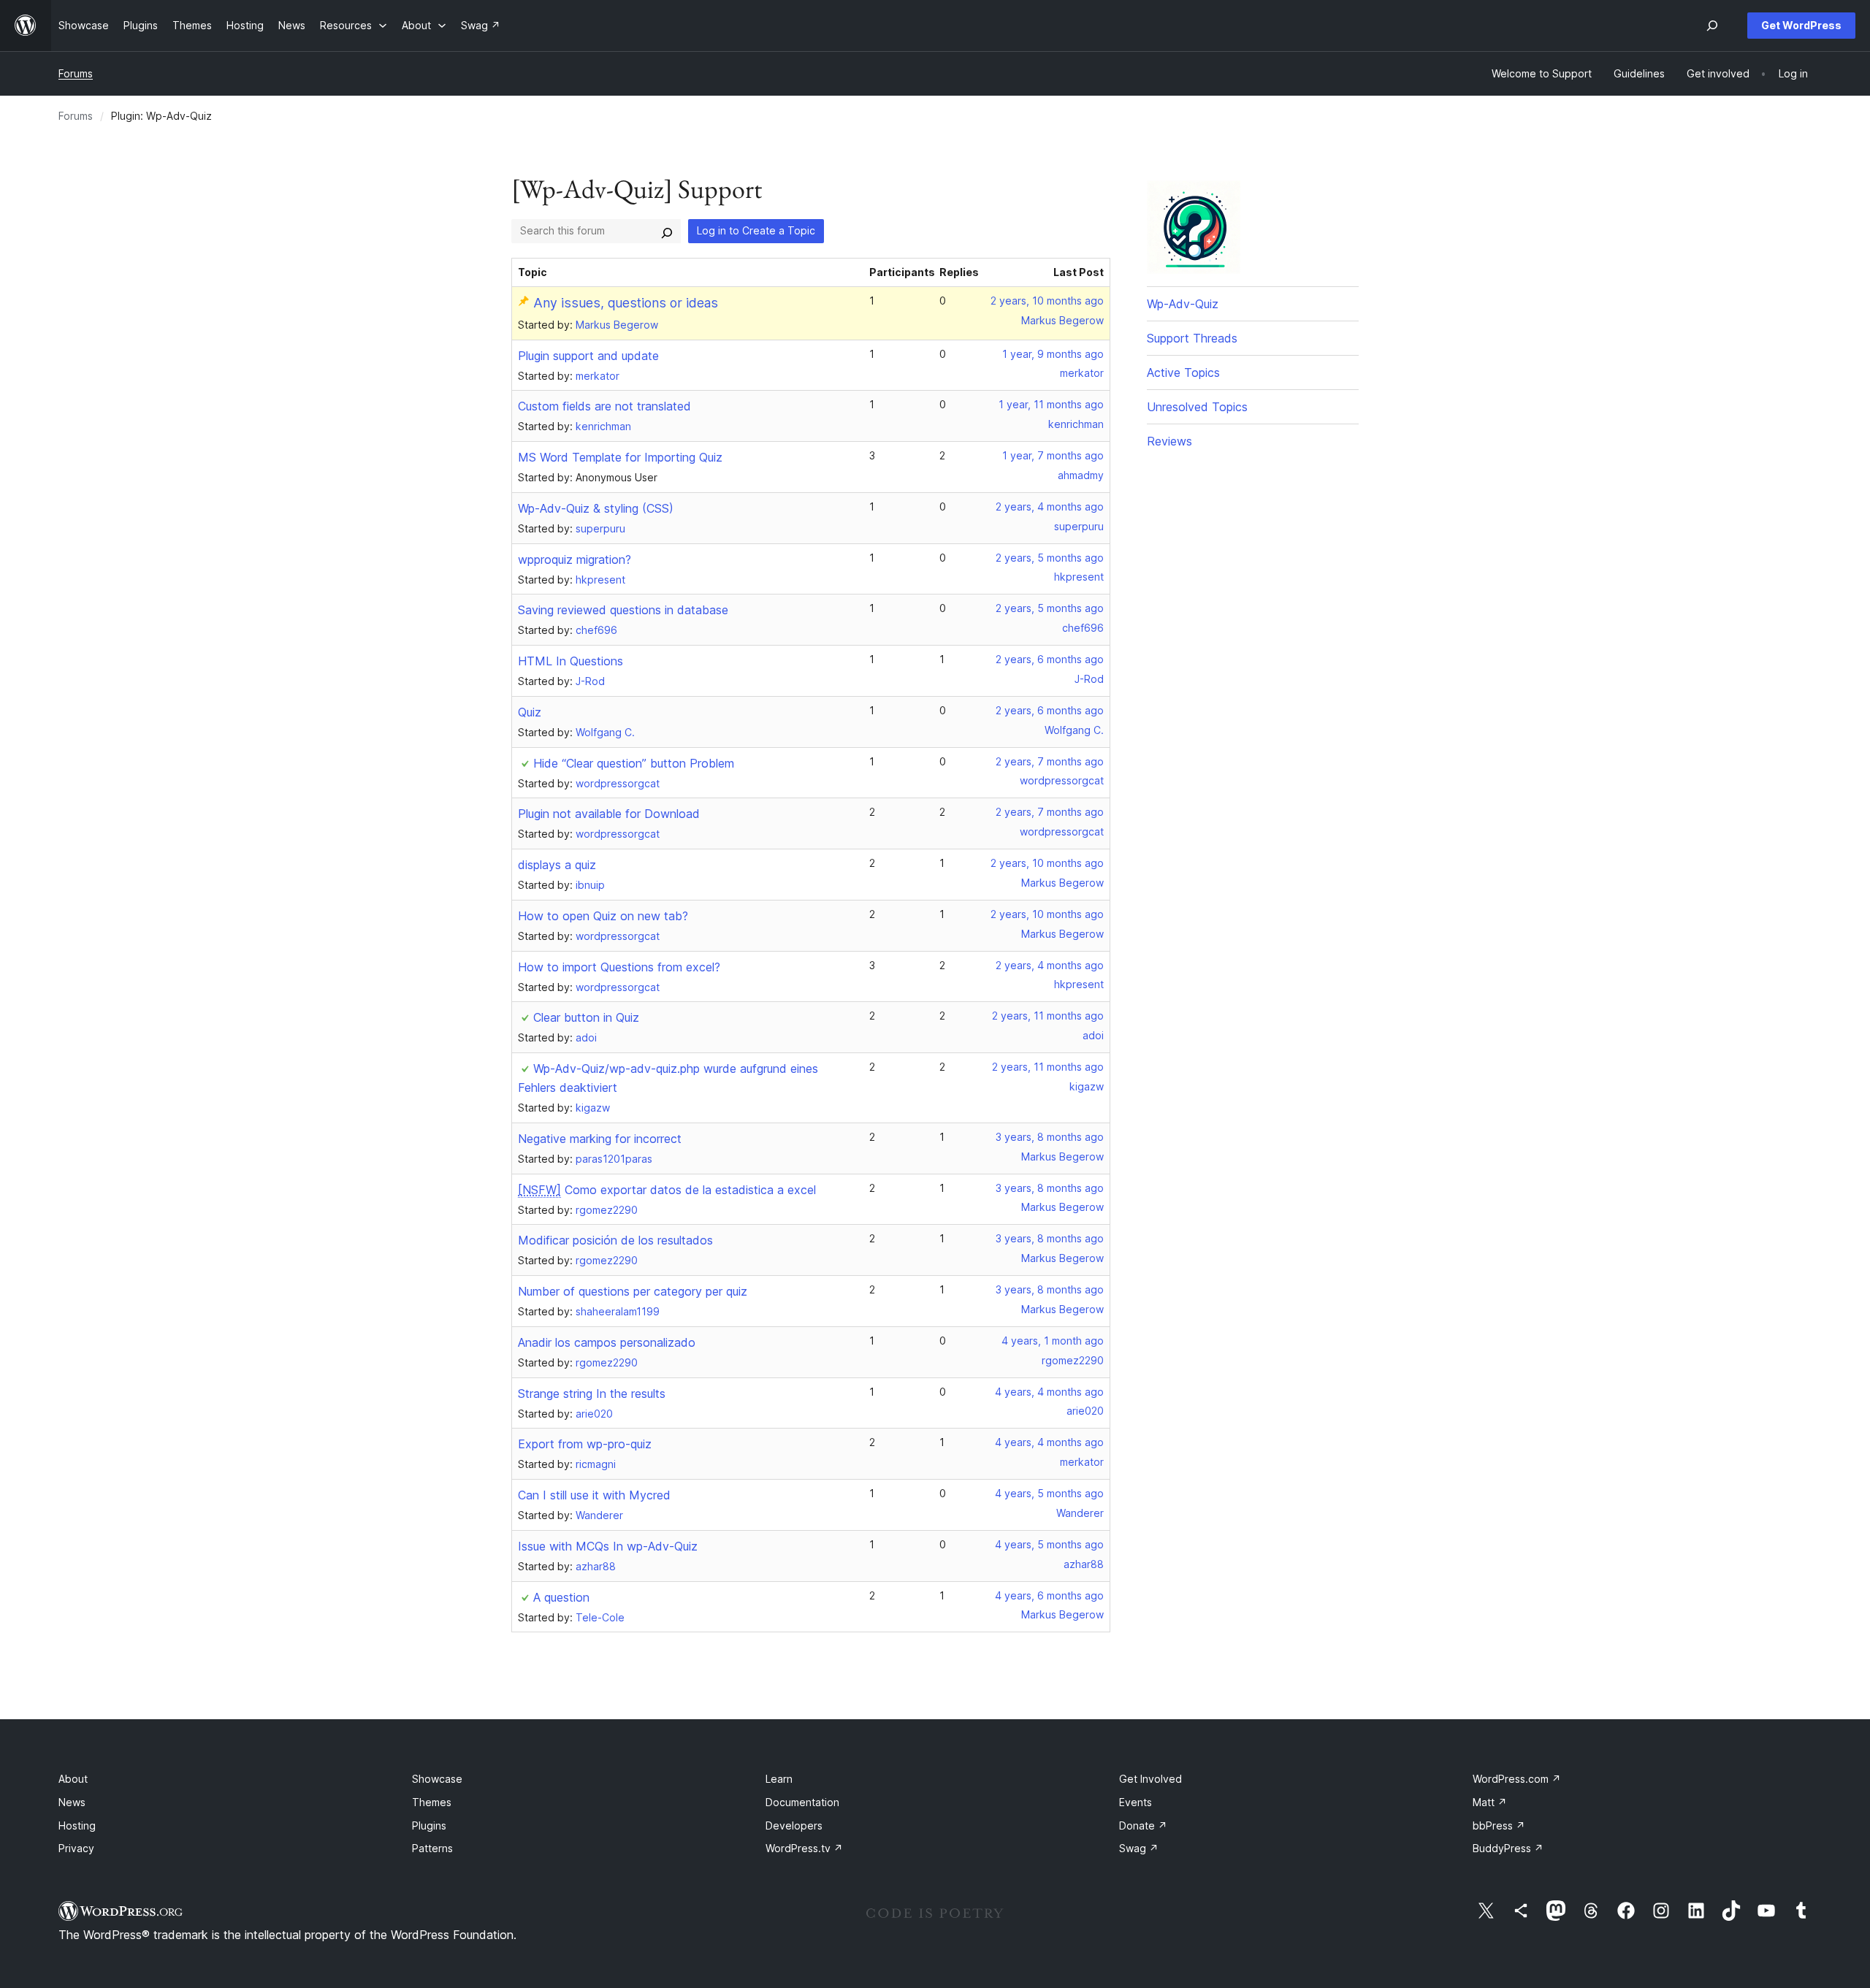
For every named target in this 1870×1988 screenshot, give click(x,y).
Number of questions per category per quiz (633, 1291)
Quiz (530, 712)
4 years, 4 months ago (1049, 1392)
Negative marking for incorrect (600, 1139)
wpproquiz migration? (575, 559)
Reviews (1169, 441)
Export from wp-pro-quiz (585, 1444)
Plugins (429, 1825)
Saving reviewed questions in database (623, 610)
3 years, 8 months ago (1050, 1137)
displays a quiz (557, 865)
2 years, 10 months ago (1047, 301)
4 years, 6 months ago (1049, 1595)
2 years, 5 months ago (1050, 558)
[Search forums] (667, 231)
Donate (1143, 1825)
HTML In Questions (570, 661)
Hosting (77, 1825)
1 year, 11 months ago (1051, 404)
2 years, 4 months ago (1050, 506)
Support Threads (1192, 338)
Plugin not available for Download (609, 814)
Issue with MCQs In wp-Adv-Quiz (608, 1546)
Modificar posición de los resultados (615, 1240)
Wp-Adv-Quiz (1183, 304)
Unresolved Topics (1197, 407)
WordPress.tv (804, 1848)
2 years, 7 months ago (1050, 761)
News (72, 1802)
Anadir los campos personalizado (607, 1342)
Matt (1490, 1802)
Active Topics (1183, 372)
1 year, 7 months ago (1053, 455)
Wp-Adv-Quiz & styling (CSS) (596, 508)
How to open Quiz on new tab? (603, 916)
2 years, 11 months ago (1048, 1016)
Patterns (432, 1848)
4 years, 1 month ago (1053, 1341)
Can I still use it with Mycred (594, 1495)
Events (1136, 1802)
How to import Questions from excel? (619, 967)
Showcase (437, 1779)
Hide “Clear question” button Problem (634, 763)
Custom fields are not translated (604, 406)
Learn (779, 1779)
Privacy (76, 1848)
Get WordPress (1801, 25)
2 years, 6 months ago (1050, 659)
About (73, 1779)
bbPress (1499, 1825)
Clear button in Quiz (586, 1017)
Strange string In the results (592, 1393)
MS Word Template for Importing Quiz (620, 457)
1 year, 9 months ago (1053, 354)
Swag (1139, 1848)
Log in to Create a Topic (756, 230)
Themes (432, 1802)
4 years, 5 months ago (1049, 1493)
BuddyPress (1508, 1848)
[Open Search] (1712, 26)
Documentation (802, 1802)
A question (561, 1597)
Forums (76, 73)
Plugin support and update (588, 356)
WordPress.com (1517, 1779)
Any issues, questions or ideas (626, 303)
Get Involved (1150, 1779)
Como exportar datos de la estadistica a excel (667, 1190)
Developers (794, 1825)
